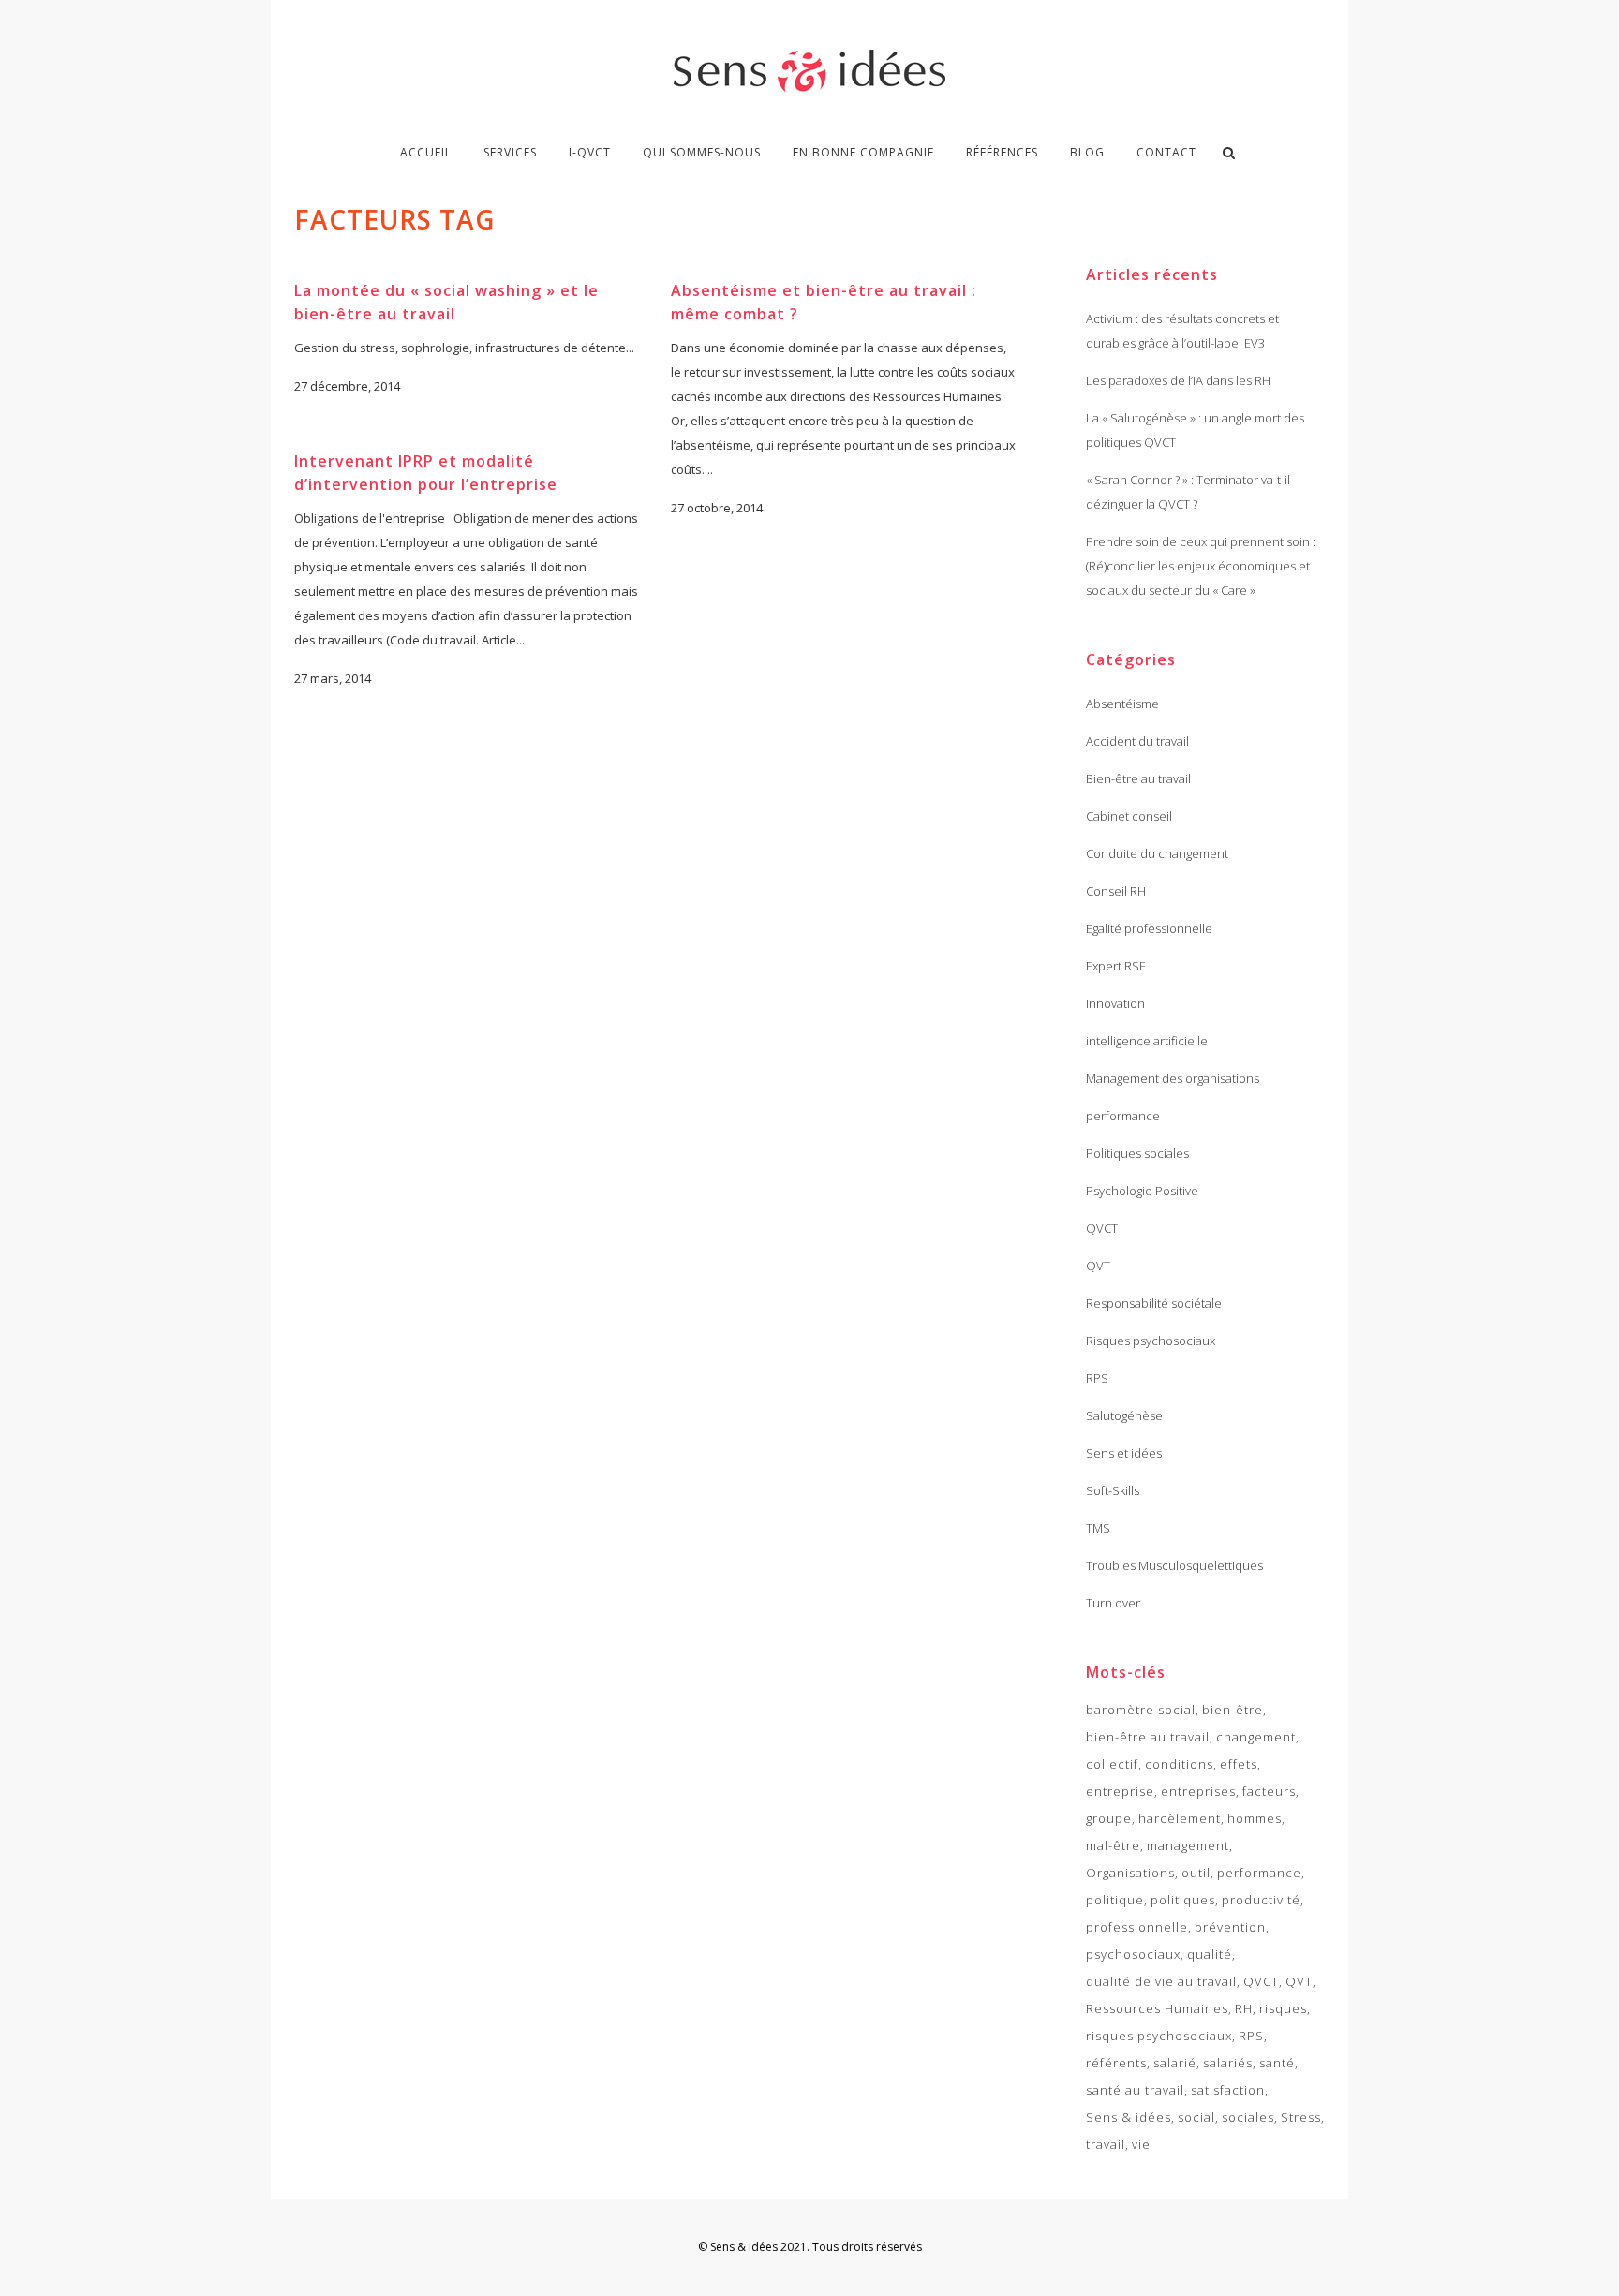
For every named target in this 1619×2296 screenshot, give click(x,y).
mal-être (1113, 1845)
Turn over (1113, 1603)
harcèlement (1180, 1818)
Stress (1301, 2117)
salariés (1228, 2063)
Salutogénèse (1124, 1415)
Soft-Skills (1113, 1490)
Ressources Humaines (1157, 2008)
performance (1123, 1116)
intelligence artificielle (1147, 1041)
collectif (1112, 1764)
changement (1256, 1737)
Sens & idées (1129, 2117)
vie (1141, 2144)
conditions (1179, 1764)
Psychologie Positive (1142, 1191)
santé (1277, 2063)
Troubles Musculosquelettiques (1174, 1565)
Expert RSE (1116, 966)
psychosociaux (1133, 1954)
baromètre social (1141, 1710)
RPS (1097, 1378)
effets (1239, 1764)
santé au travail (1135, 2090)
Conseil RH (1116, 891)
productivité (1261, 1900)
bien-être (1233, 1710)
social (1196, 2117)
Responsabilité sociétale (1154, 1303)
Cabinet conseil (1129, 816)
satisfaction (1228, 2090)
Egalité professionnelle (1149, 928)
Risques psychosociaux (1151, 1341)
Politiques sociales (1137, 1153)
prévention (1230, 1927)
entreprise (1120, 1791)
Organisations (1130, 1873)
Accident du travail (1137, 741)
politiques (1183, 1900)
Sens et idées (1124, 1453)
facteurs (1269, 1791)
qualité (1210, 1954)
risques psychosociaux (1159, 2036)
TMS (1098, 1528)
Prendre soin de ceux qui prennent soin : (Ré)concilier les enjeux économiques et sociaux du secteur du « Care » (1201, 566)
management (1188, 1845)
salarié (1175, 2063)
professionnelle (1137, 1927)
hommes (1255, 1818)
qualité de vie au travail (1161, 1981)
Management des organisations (1173, 1078)
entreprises (1198, 1791)
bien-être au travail (1148, 1737)
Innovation (1115, 1003)
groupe (1109, 1818)
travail (1106, 2144)
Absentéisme (1122, 704)
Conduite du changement (1157, 853)
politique (1115, 1900)
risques (1283, 2008)
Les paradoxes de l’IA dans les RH (1178, 380)
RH (1244, 2008)
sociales (1248, 2117)
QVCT (1102, 1228)
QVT (1098, 1266)
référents (1116, 2063)
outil (1196, 1873)
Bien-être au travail (1138, 778)
